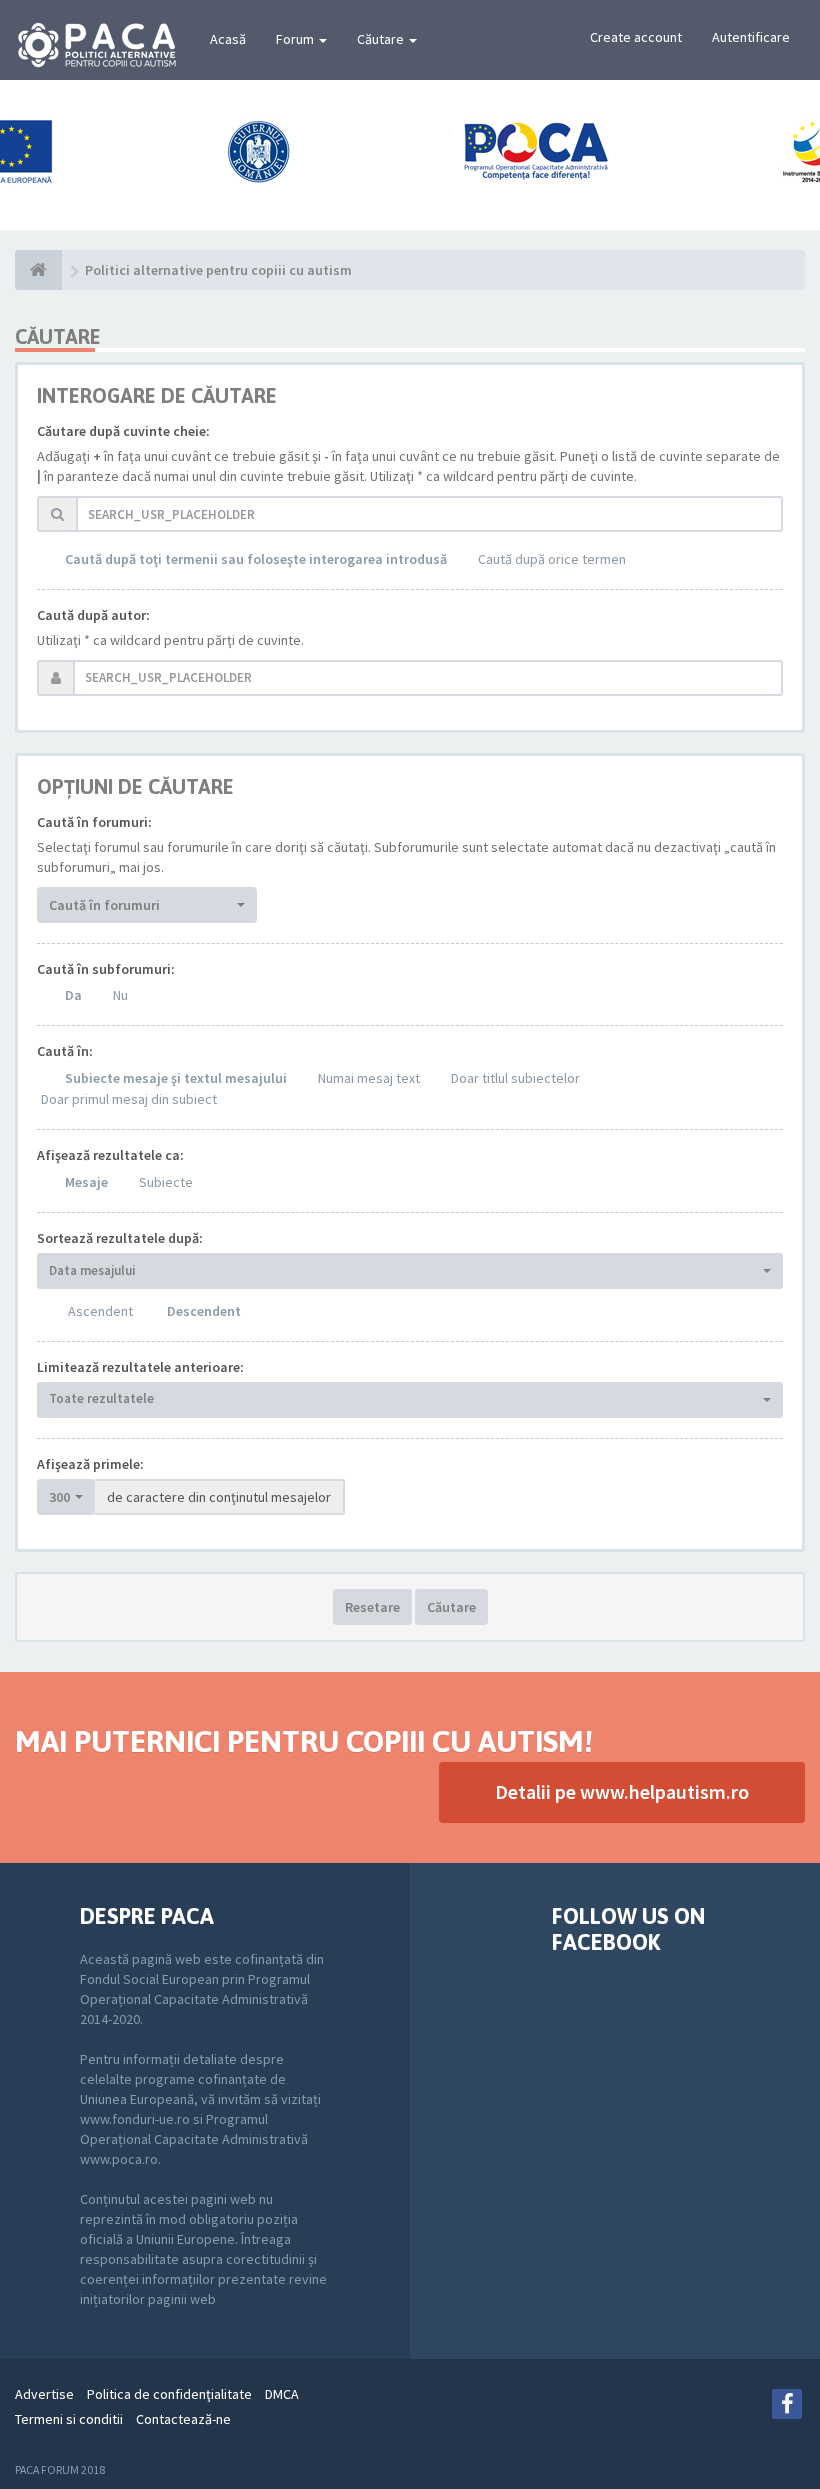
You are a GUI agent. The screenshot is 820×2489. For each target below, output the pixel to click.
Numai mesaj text (369, 1078)
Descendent (204, 1311)
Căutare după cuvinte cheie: (123, 431)
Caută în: (65, 1051)
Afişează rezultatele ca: (110, 1155)
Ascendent (100, 1311)
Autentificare (751, 37)
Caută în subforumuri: (106, 969)
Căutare (382, 39)
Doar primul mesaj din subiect (129, 1099)
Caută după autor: (93, 615)
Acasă (228, 39)
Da (73, 995)
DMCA (282, 2394)
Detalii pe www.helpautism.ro (622, 1791)
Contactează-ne (183, 2419)
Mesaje (86, 1182)
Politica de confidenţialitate (169, 2394)
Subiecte (166, 1182)
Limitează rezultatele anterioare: (140, 1367)
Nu (120, 995)
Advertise (44, 2394)
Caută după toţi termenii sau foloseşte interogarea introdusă (256, 559)
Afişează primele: (90, 1464)
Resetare (372, 1607)
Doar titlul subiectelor (515, 1078)
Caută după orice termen (552, 559)
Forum (296, 39)
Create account (636, 37)
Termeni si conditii (69, 2419)
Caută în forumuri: (94, 822)
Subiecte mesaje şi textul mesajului (176, 1078)
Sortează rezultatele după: (120, 1238)
